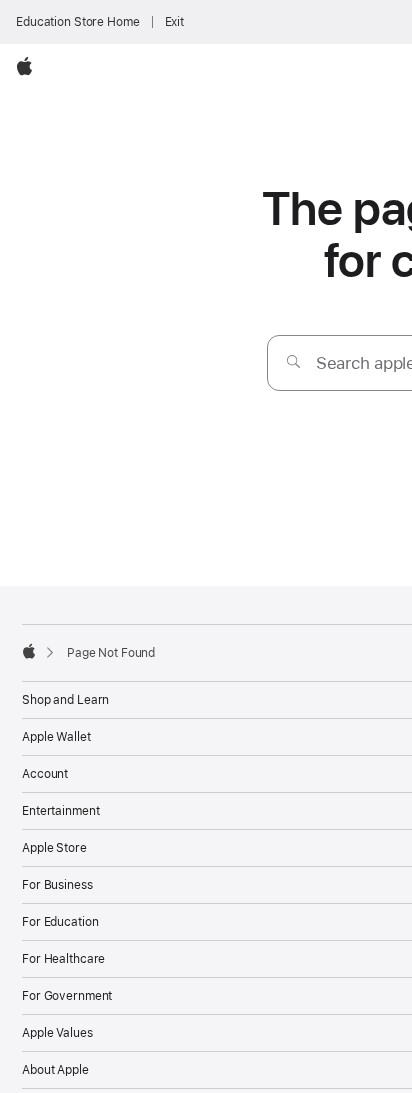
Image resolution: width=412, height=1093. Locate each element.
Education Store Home (78, 22)
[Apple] (29, 651)
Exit (175, 22)
